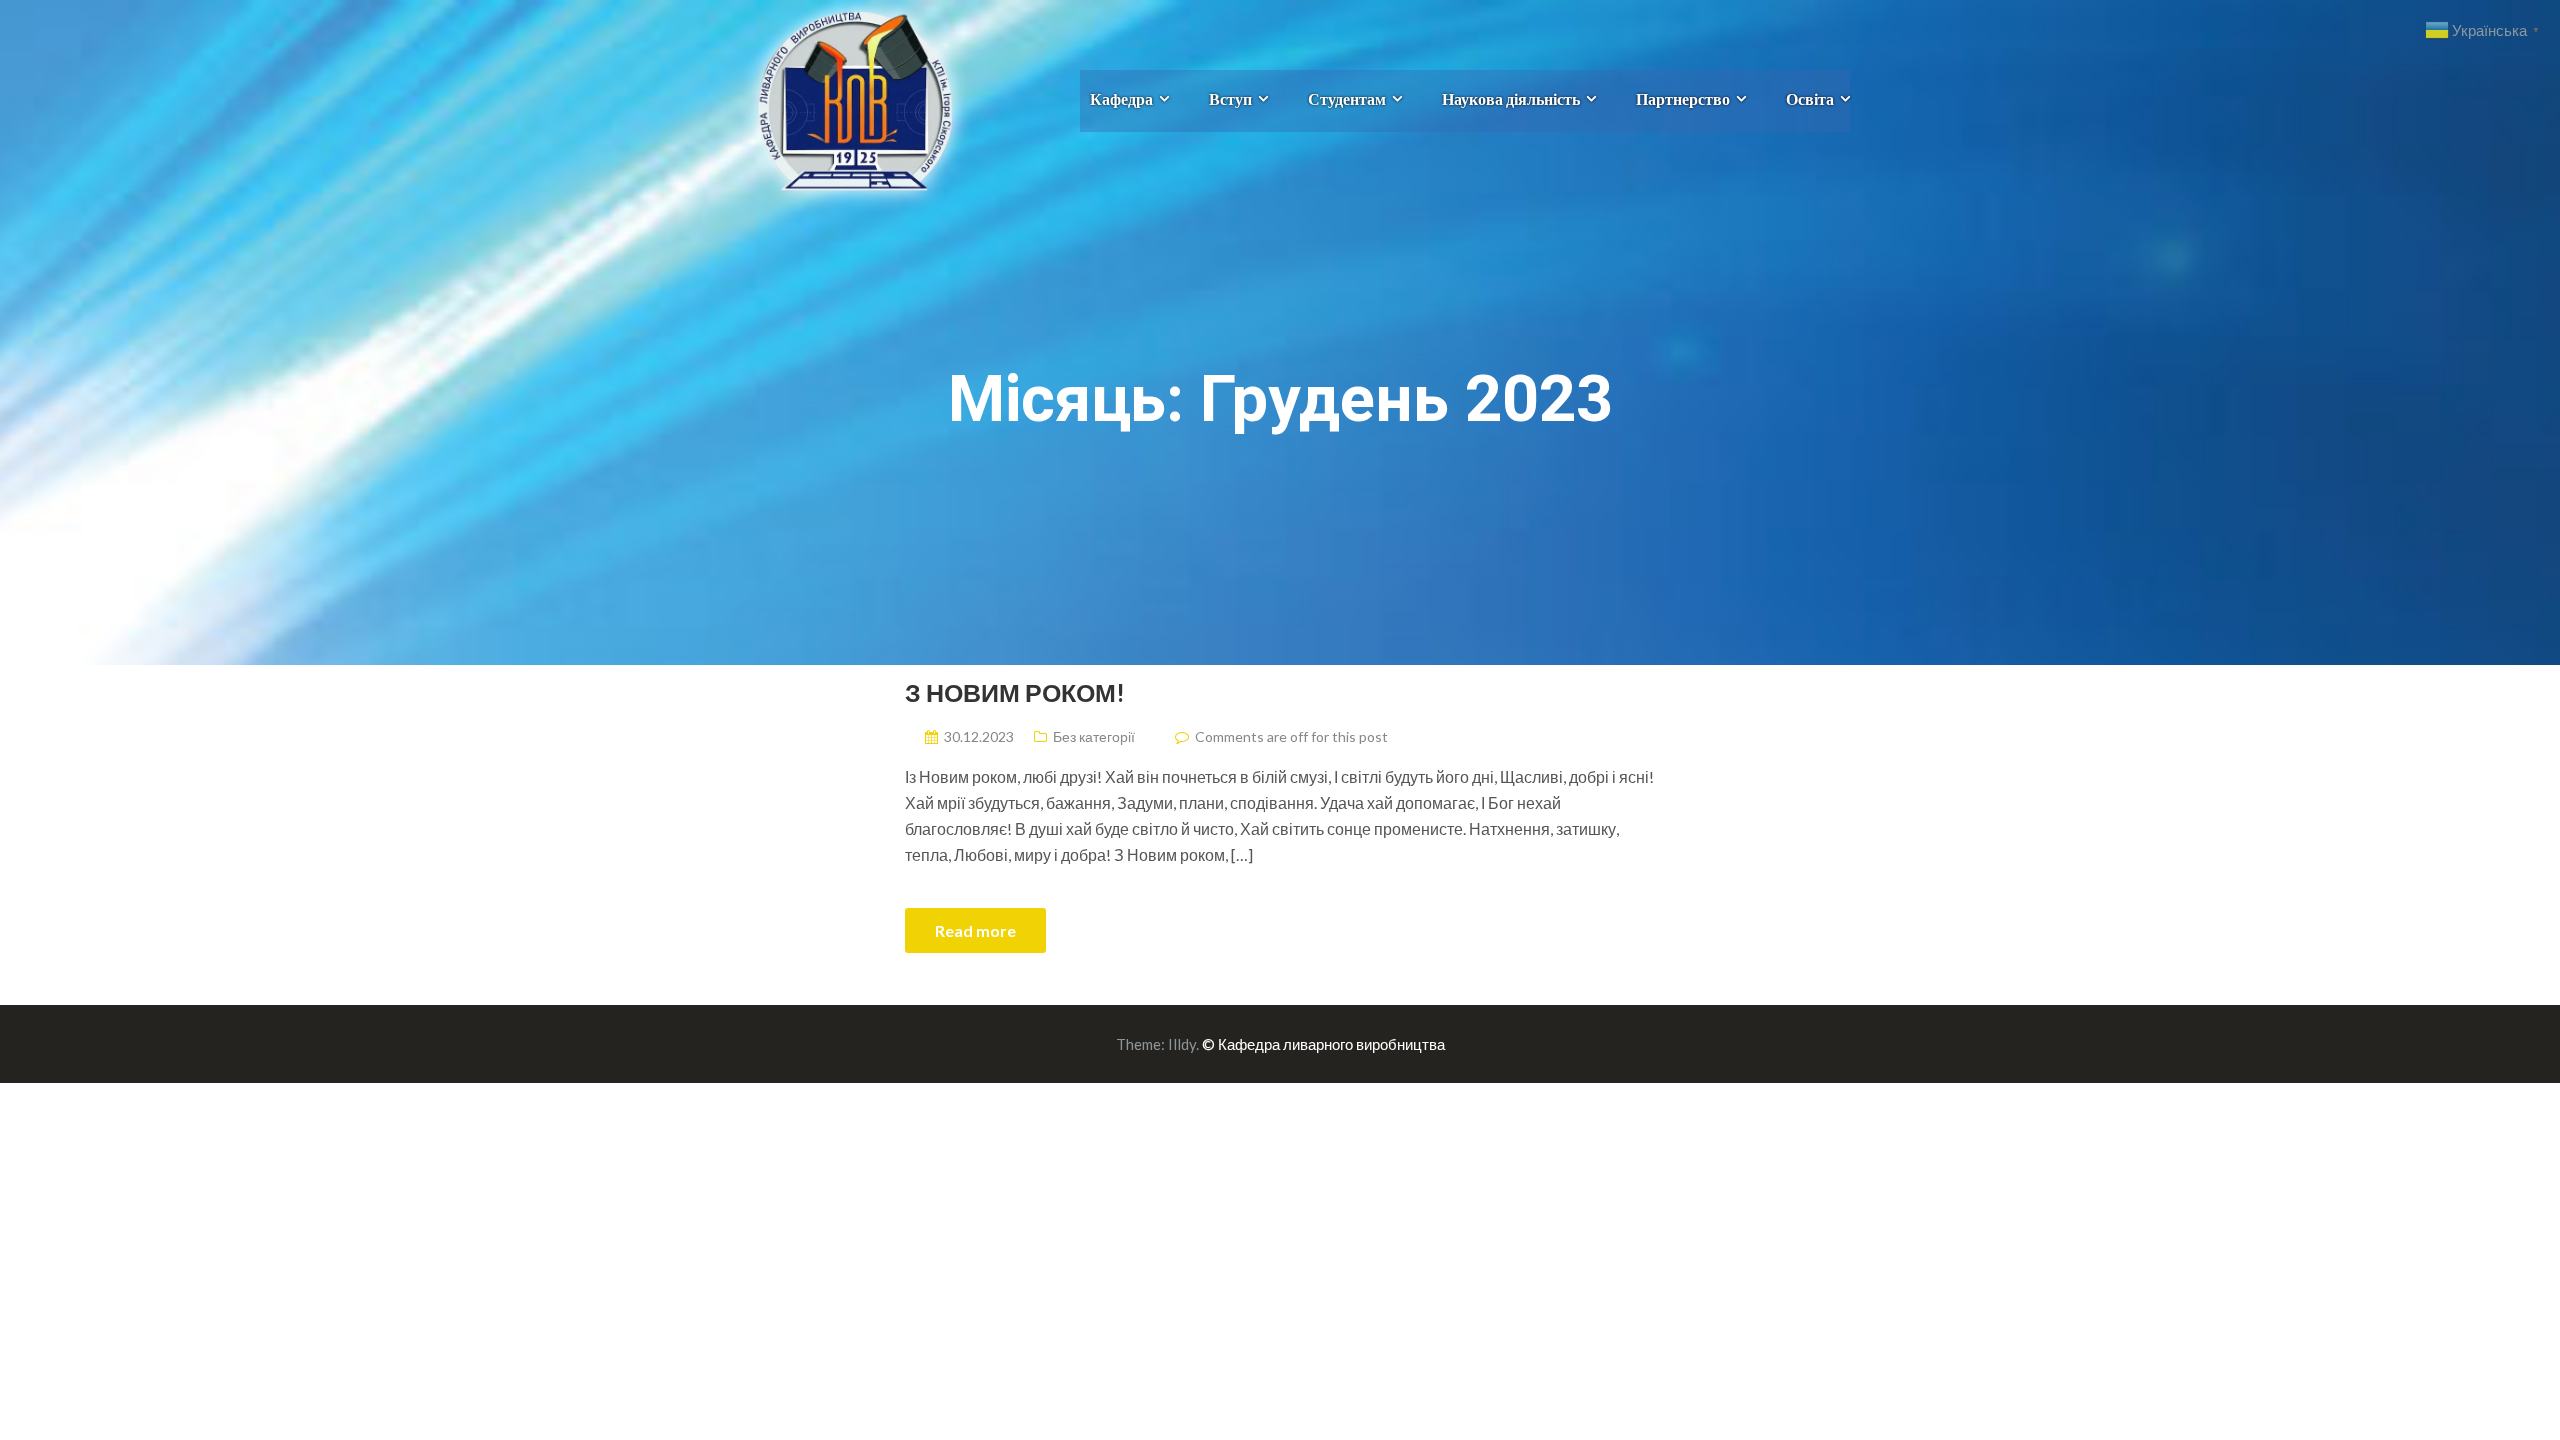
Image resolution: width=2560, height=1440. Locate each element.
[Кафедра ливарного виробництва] (832, 98)
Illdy (1182, 1044)
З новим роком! (1015, 692)
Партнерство (1683, 98)
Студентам (1347, 98)
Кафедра (1121, 98)
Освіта (1810, 98)
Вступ (1230, 98)
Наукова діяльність (1511, 98)
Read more (975, 930)
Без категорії (1094, 736)
